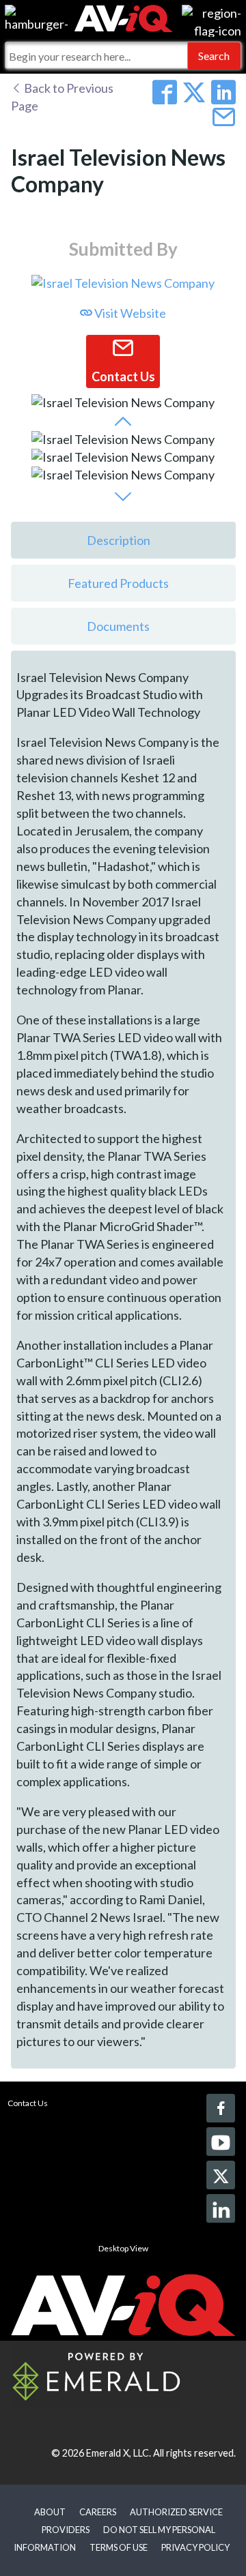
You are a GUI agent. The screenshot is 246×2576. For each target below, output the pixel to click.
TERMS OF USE (119, 2547)
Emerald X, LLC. (119, 2453)
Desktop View (123, 2248)
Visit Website (129, 313)
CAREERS (98, 2512)
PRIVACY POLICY (195, 2547)
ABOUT (50, 2512)
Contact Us (28, 2103)
